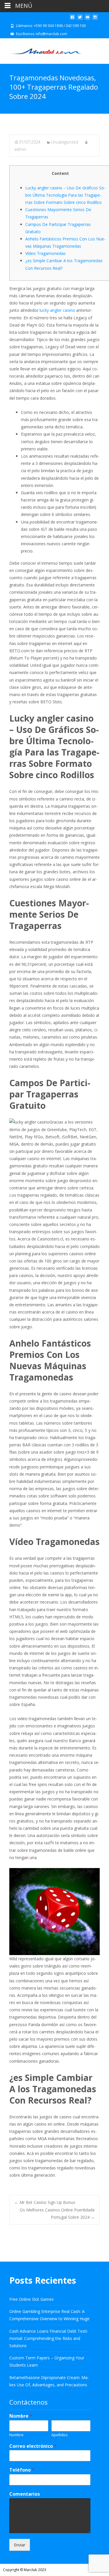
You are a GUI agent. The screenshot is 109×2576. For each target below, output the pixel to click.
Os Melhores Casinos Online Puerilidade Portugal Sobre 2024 (57, 2213)
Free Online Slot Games (32, 2299)
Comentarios (25, 2494)
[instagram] (95, 19)
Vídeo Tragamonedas (45, 253)
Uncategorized (65, 142)
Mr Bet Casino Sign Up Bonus (45, 2202)
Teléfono (22, 2470)
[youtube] (87, 19)
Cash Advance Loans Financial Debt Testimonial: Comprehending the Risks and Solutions (49, 2338)
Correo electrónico (33, 2446)
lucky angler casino (57, 310)
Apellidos (60, 2435)
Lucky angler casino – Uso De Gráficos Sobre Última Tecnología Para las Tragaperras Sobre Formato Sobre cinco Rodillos (65, 195)
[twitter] (80, 19)
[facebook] (72, 19)
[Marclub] (41, 50)
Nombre (21, 2416)
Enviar (20, 2545)
